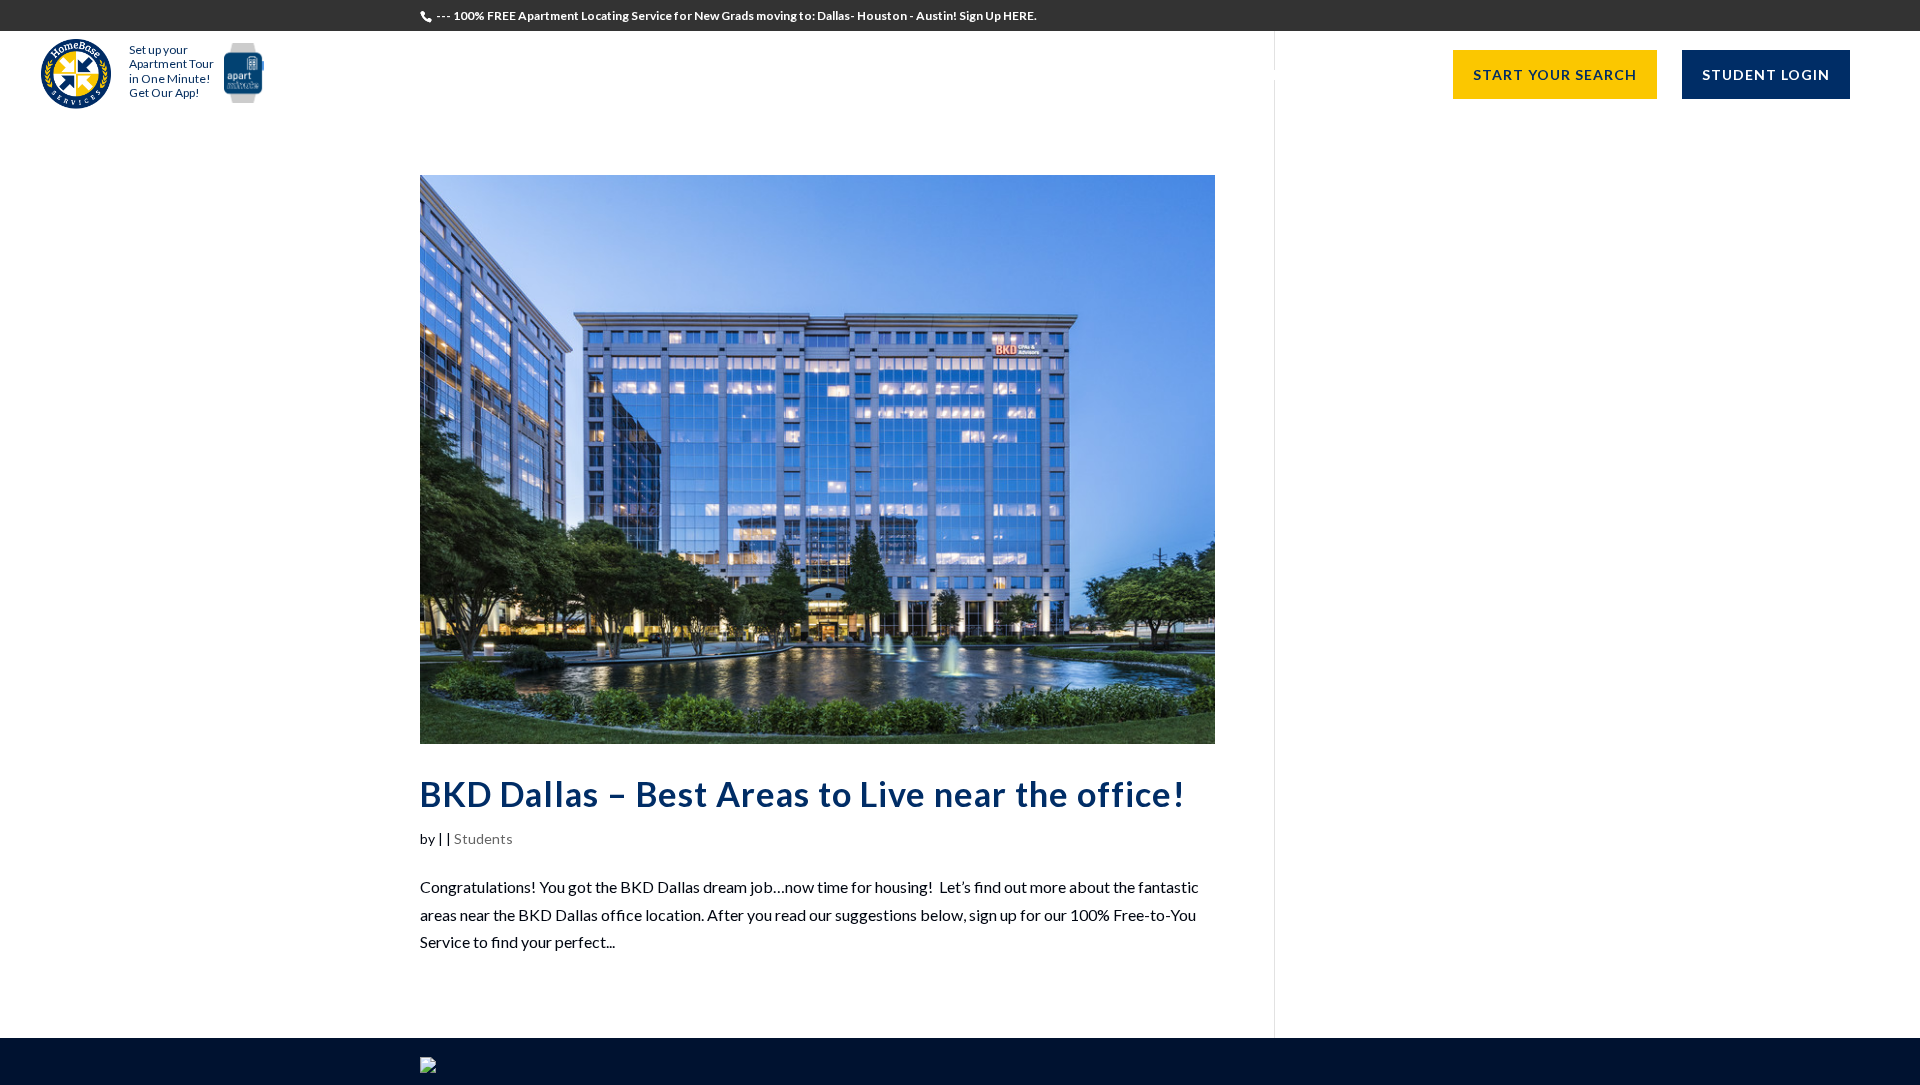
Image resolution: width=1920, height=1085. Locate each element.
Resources (1362, 75)
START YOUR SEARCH (1555, 74)
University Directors (1199, 75)
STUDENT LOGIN (1766, 74)
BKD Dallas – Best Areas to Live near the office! (803, 793)
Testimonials (793, 75)
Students (919, 75)
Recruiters (1033, 75)
